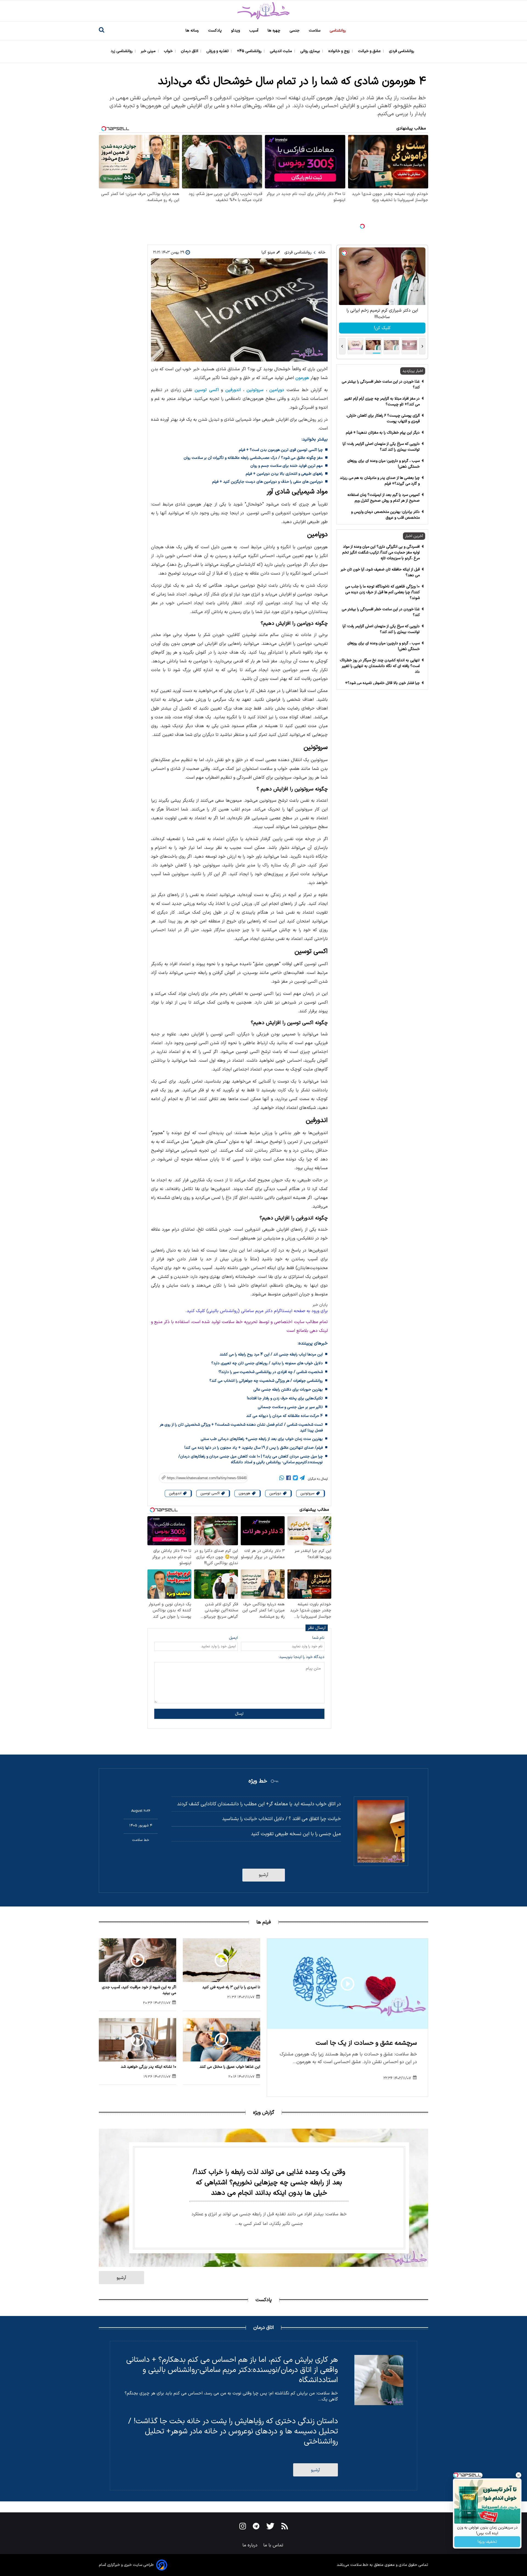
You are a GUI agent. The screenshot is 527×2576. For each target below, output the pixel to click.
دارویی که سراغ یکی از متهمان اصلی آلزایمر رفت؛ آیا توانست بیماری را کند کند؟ (381, 447)
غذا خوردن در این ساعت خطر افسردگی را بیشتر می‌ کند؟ (381, 385)
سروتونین (255, 390)
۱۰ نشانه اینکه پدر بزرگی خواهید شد (148, 2067)
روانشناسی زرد (122, 51)
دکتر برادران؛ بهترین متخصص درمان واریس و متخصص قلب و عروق (385, 515)
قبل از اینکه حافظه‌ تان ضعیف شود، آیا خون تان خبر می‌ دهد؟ (380, 572)
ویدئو (236, 31)
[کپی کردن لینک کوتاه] (201, 1478)
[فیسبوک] (288, 1479)
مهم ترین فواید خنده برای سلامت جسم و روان (287, 466)
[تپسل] (362, 226)
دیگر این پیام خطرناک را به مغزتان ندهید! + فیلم (383, 433)
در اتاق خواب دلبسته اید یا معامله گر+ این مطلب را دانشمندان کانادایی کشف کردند (259, 1804)
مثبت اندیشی (281, 51)
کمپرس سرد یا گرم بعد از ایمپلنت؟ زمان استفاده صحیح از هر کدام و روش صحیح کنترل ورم (384, 498)
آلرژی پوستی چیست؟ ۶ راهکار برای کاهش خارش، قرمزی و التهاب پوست (383, 419)
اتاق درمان (190, 51)
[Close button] (518, 2475)
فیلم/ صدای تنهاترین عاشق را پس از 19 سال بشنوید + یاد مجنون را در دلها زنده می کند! (254, 1448)
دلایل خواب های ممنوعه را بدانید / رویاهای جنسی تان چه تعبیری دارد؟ (267, 1363)
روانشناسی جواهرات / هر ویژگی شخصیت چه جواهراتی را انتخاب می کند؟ (266, 1381)
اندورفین (233, 390)
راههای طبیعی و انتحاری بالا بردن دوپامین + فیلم (284, 474)
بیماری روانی (311, 51)
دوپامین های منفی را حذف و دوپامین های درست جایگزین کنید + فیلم (267, 482)
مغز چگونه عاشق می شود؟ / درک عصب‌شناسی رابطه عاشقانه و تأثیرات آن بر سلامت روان (253, 458)
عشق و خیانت (370, 51)
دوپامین (277, 390)
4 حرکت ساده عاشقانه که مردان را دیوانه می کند (284, 1416)
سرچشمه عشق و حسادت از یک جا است (366, 2043)
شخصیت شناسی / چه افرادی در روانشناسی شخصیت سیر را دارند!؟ (271, 1372)
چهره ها (274, 31)
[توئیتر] (295, 1479)
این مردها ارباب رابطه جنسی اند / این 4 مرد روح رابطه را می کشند (271, 1355)
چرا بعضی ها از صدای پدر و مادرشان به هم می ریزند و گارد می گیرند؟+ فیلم (380, 481)
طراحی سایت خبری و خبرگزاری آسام (126, 2565)
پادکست (215, 31)
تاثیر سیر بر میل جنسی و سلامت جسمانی (290, 1407)
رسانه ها (193, 31)
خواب (169, 51)
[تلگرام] (302, 1479)
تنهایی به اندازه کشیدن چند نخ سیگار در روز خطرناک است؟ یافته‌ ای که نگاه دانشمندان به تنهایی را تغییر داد (380, 666)
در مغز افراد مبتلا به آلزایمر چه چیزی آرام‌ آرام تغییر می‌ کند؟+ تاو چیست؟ (382, 402)
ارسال (239, 1714)
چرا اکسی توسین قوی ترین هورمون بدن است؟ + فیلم (281, 450)
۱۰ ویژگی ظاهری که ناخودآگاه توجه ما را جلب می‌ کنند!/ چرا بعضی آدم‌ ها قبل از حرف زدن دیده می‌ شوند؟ (382, 592)
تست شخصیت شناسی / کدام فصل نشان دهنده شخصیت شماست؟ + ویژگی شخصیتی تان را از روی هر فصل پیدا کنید (241, 1428)
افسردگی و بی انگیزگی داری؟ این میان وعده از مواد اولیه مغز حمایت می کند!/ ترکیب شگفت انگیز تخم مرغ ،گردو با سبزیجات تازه (381, 553)
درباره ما (251, 2545)
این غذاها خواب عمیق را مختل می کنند (230, 2067)
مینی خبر (149, 51)
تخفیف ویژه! (487, 2542)
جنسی (295, 31)
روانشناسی (338, 31)
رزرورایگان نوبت (382, 328)
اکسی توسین (207, 390)
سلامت (315, 31)
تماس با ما (274, 2545)
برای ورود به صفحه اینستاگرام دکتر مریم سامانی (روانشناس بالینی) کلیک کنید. (257, 1311)
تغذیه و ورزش (218, 51)
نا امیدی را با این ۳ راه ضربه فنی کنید (231, 1987)
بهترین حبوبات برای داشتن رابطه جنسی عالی (288, 1390)
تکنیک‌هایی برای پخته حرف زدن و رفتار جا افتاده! (285, 1398)
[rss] (285, 2527)
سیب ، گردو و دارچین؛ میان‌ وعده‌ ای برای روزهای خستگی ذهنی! (383, 464)
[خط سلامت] (263, 11)
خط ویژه (258, 1781)
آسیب (254, 31)
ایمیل (233, 1638)
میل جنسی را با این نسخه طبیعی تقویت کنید (296, 1834)
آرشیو (264, 1875)
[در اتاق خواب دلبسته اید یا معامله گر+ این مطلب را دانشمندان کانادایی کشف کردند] (381, 1831)
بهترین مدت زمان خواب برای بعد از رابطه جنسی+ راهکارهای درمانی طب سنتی (262, 1439)
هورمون (302, 378)
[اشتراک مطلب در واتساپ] (282, 1479)
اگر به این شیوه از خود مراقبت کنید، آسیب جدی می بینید (139, 1990)
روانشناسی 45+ (250, 51)
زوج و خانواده (340, 51)
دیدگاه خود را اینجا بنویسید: (302, 1657)
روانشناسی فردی (402, 51)
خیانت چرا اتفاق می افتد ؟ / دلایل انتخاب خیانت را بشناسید (281, 1819)
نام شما (318, 1638)
